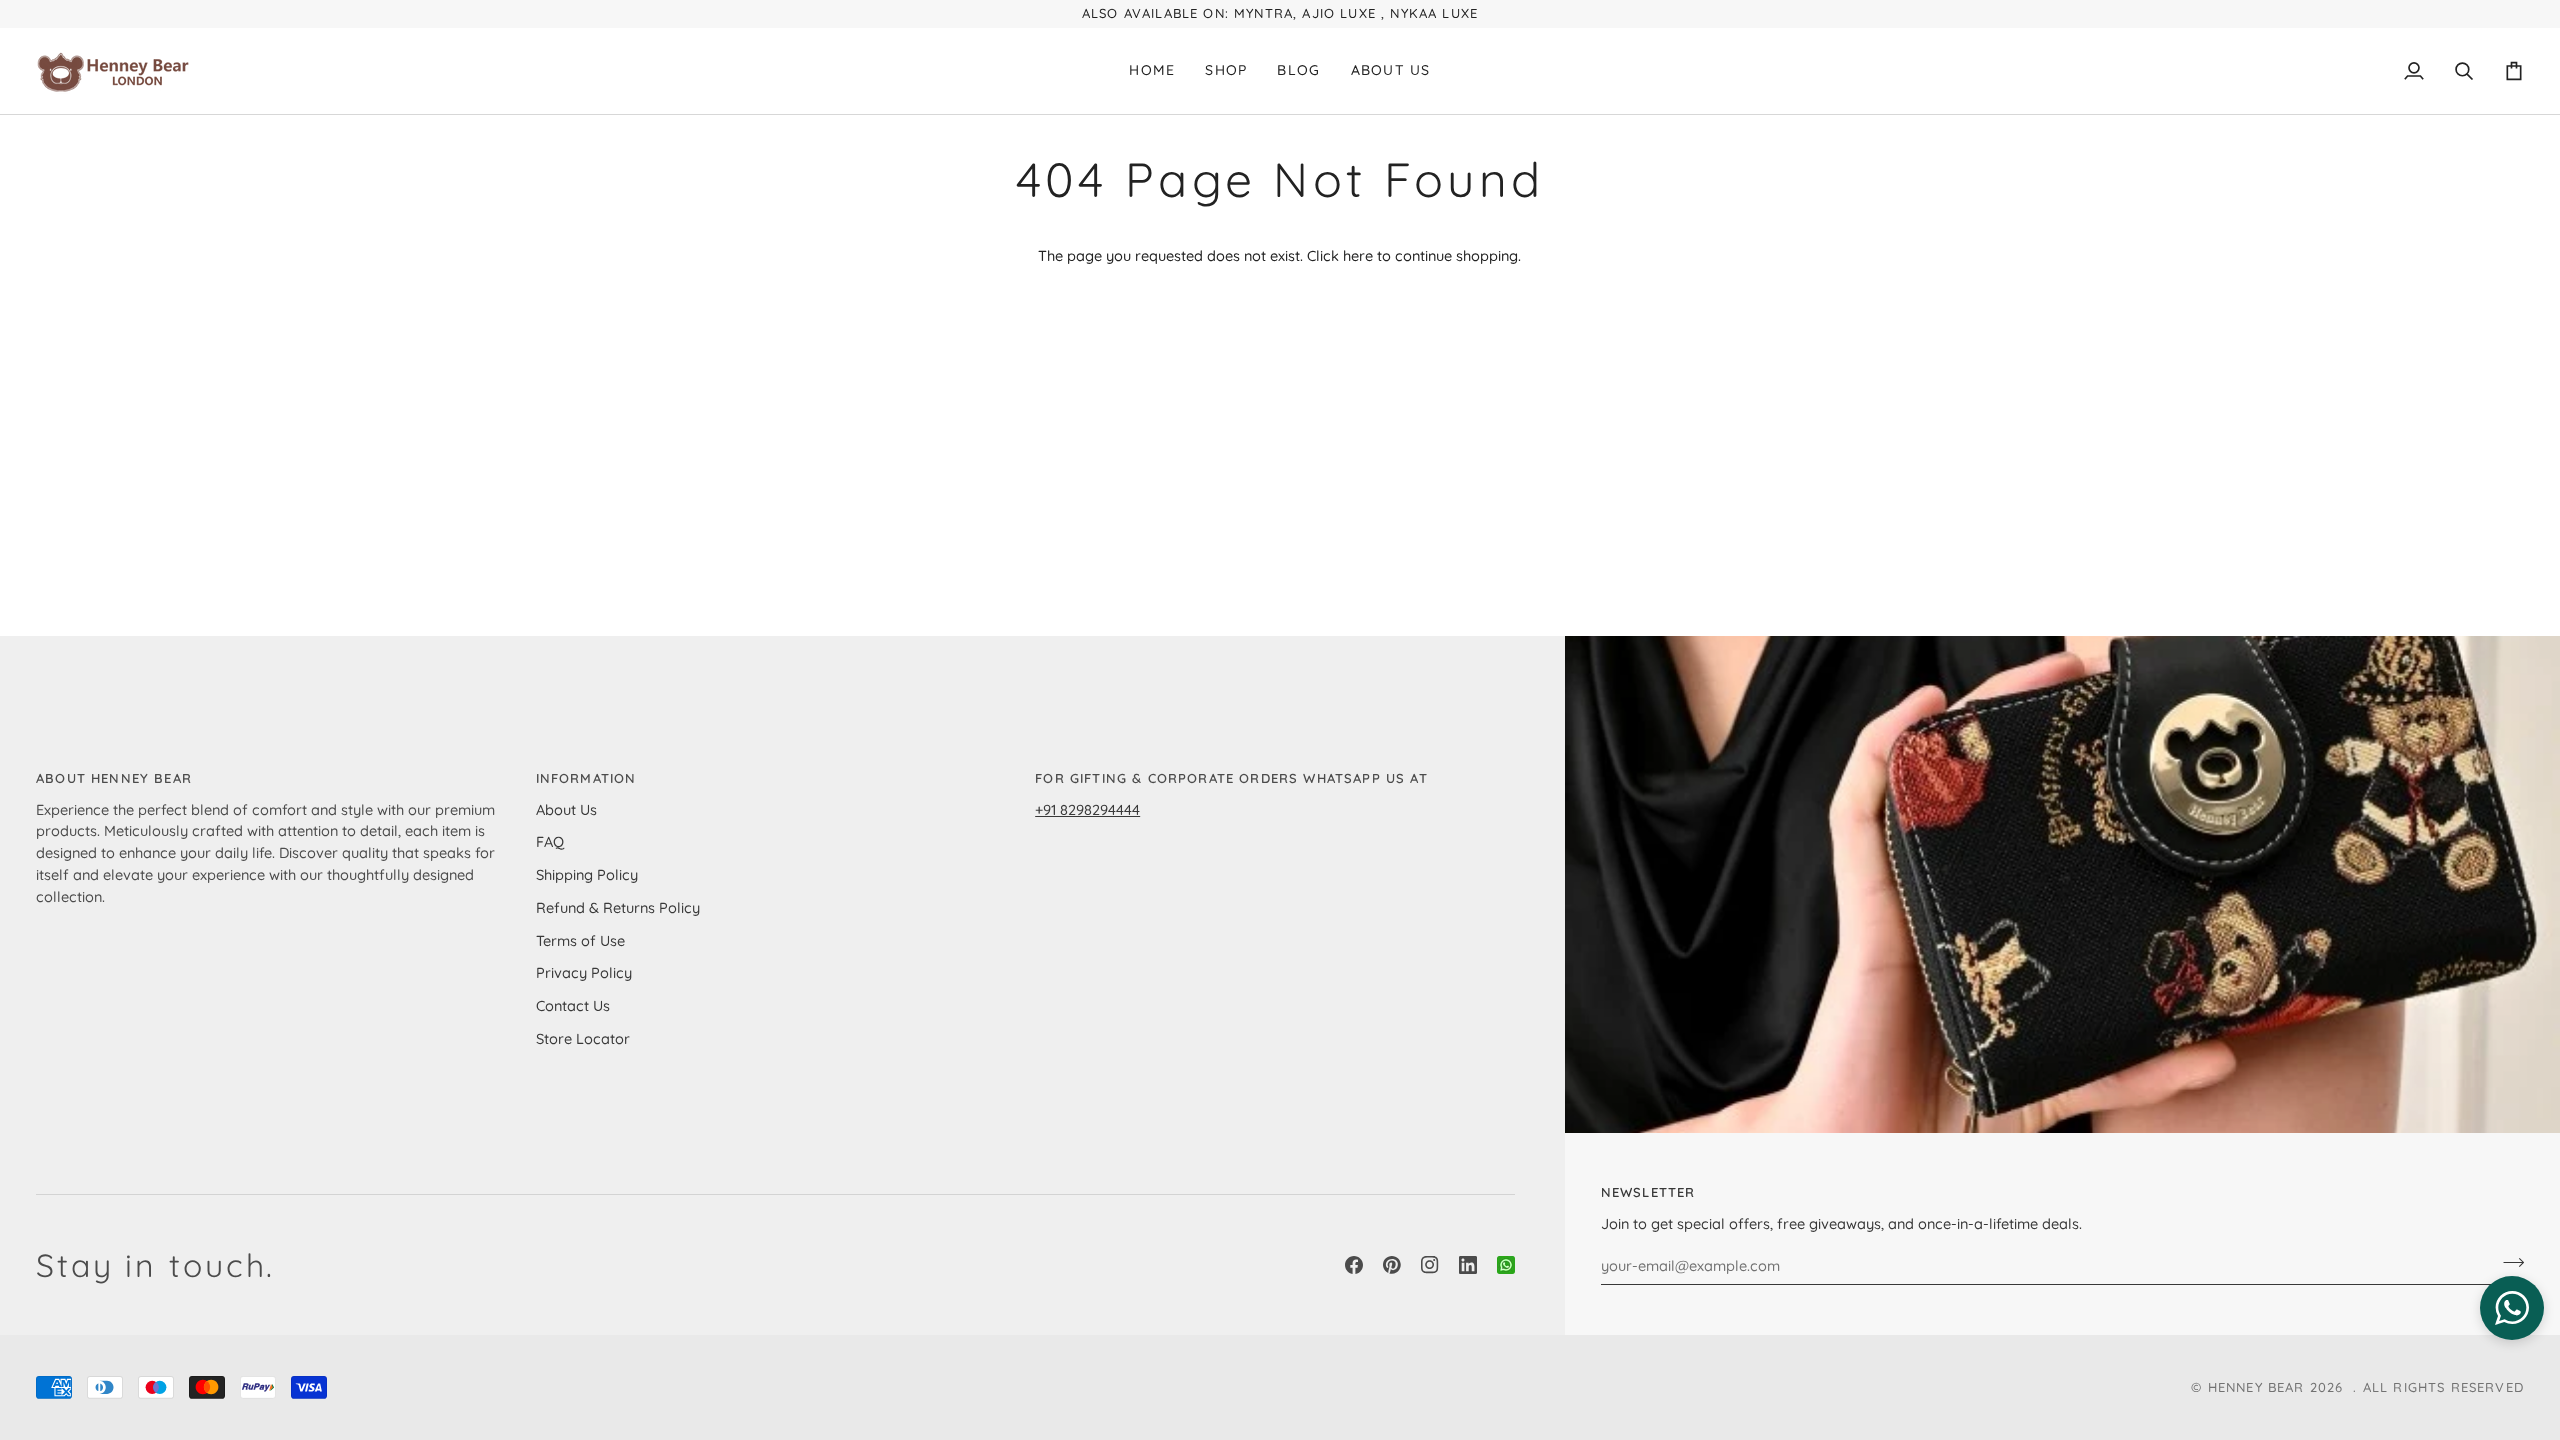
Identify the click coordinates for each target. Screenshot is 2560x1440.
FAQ (550, 841)
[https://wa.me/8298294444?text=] (1506, 1265)
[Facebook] (1354, 1265)
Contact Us (573, 1005)
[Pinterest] (1392, 1265)
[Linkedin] (1468, 1265)
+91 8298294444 (1087, 809)
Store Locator (583, 1038)
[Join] (2507, 1263)
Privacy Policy (584, 972)
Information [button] (586, 778)
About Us (566, 809)
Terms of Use (580, 940)
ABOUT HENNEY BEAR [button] (114, 778)
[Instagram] (1430, 1265)
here (1358, 255)
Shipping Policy (587, 874)
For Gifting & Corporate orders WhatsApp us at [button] (1231, 778)
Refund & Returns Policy (618, 907)
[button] (1226, 71)
